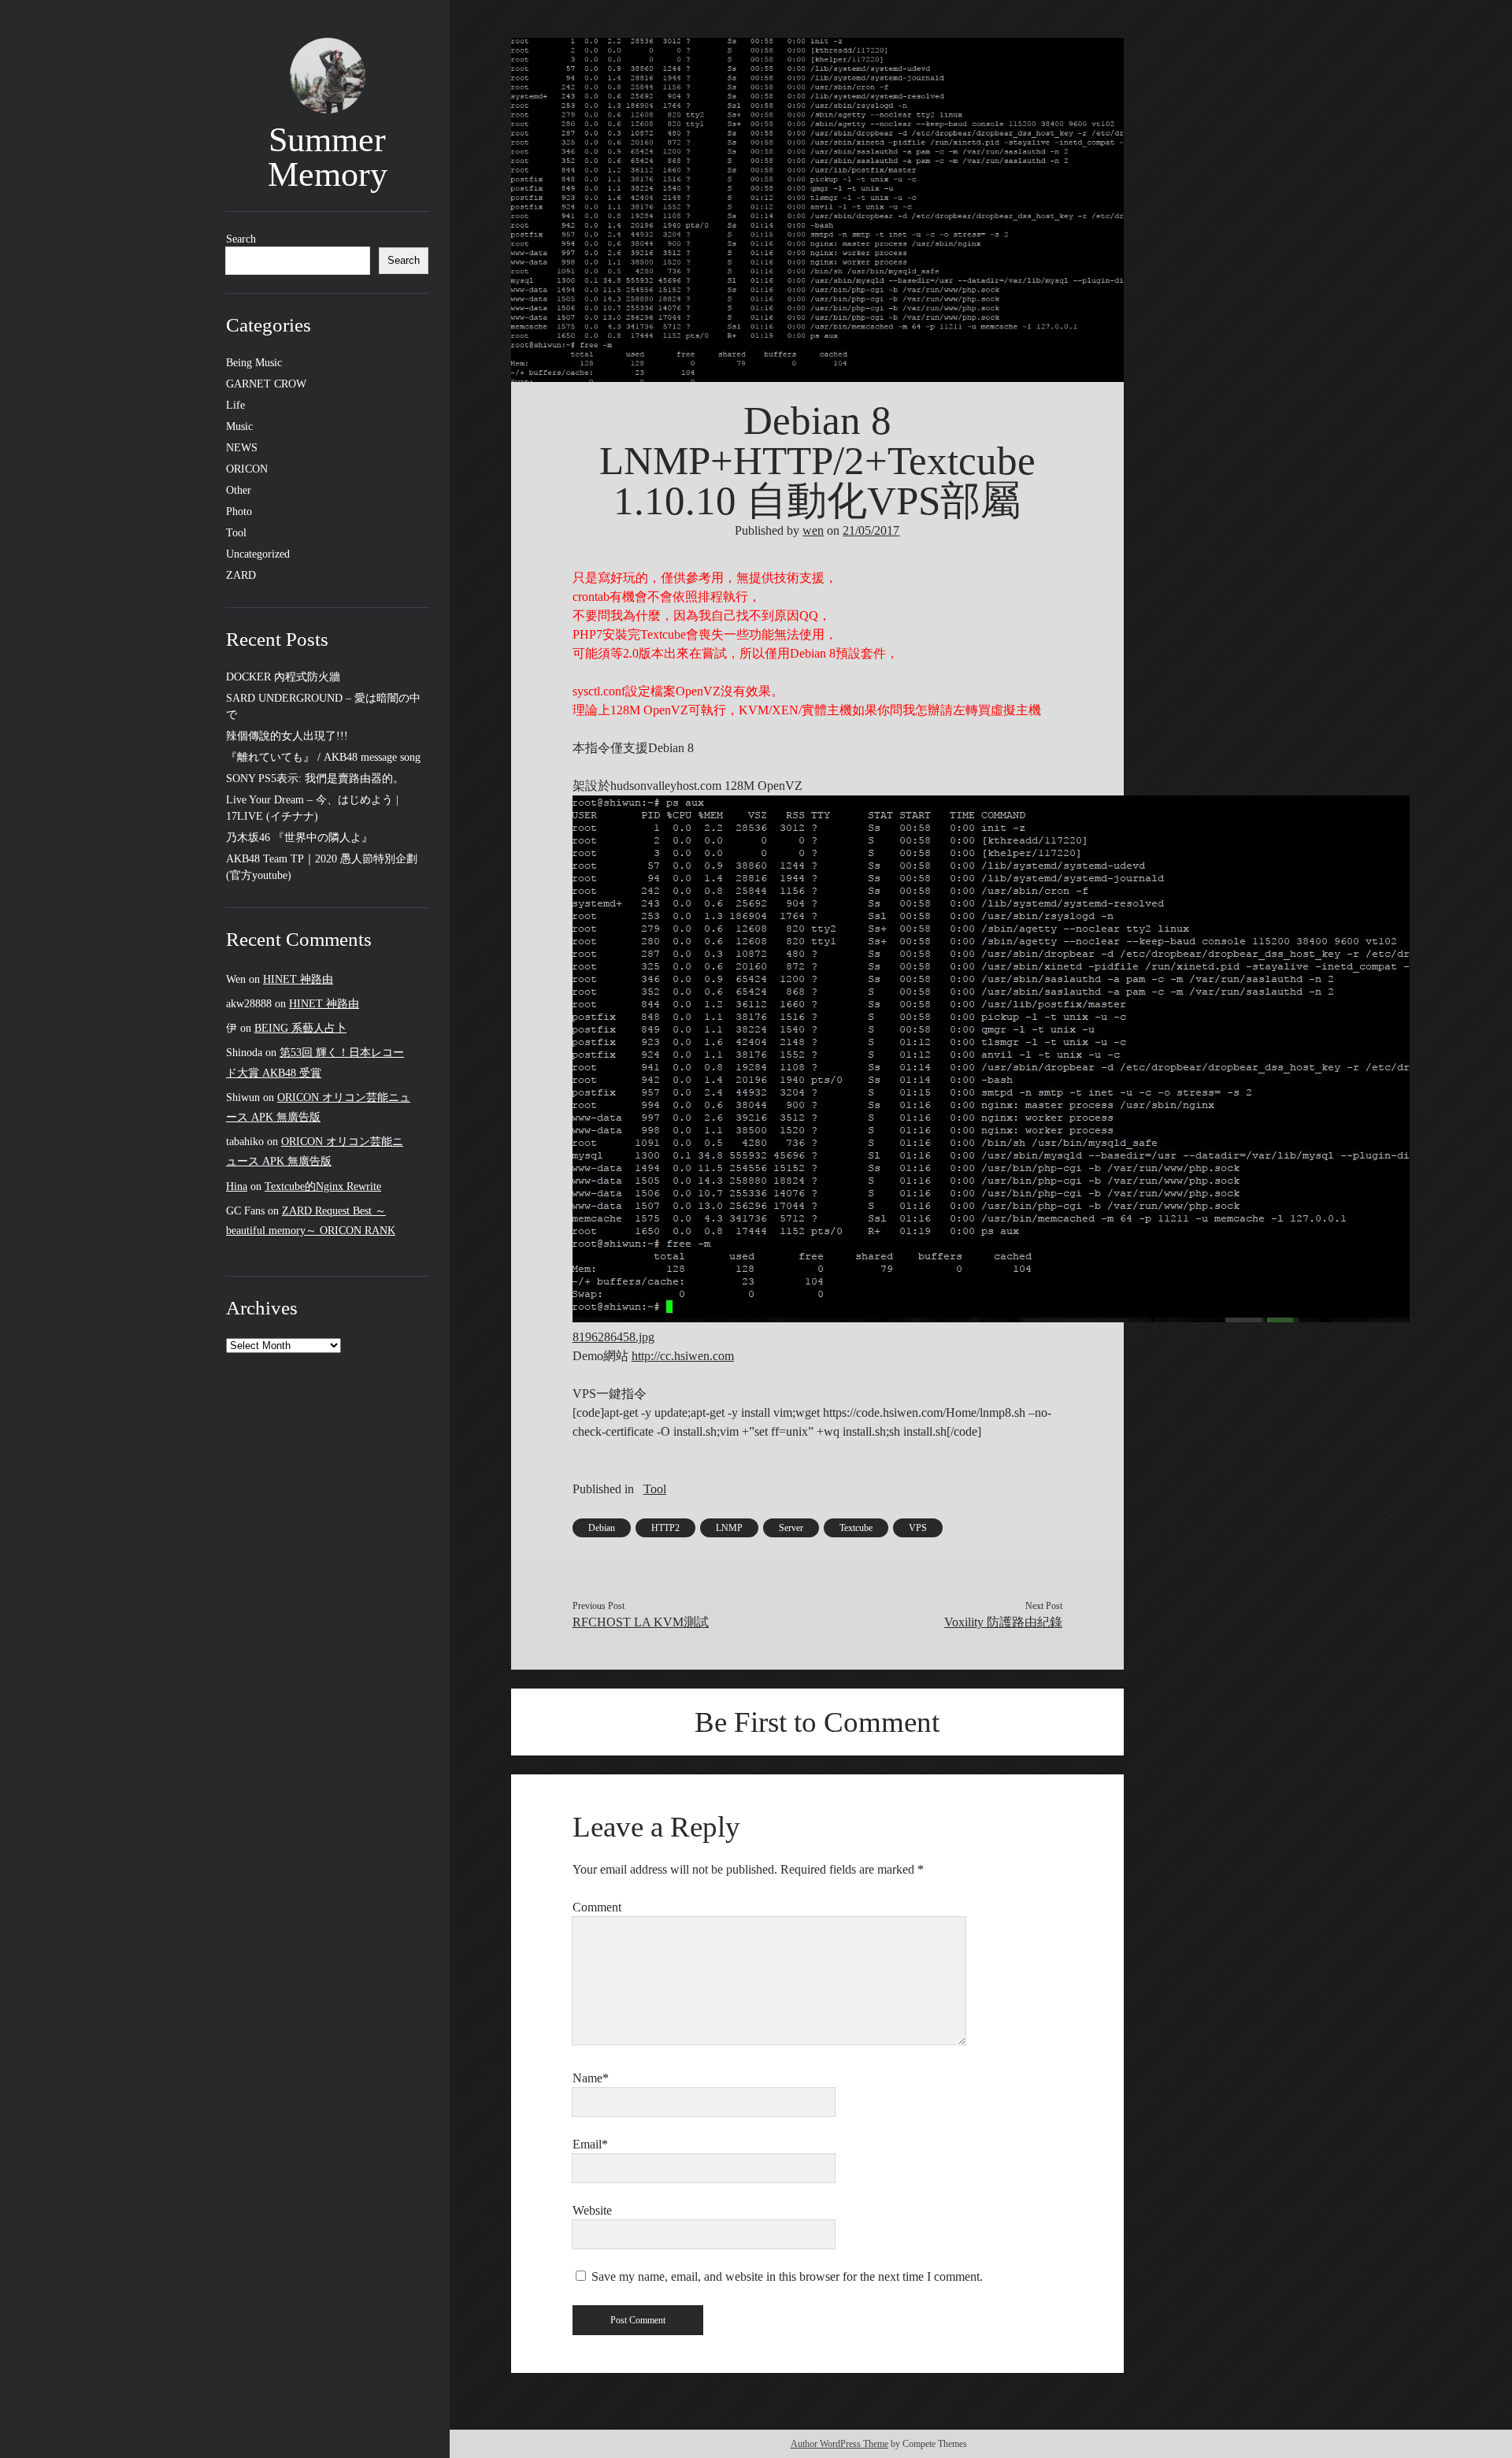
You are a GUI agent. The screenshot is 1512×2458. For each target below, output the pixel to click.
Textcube (856, 1528)
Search (241, 239)
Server (791, 1528)
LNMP (729, 1528)
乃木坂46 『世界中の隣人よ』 (299, 838)
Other (239, 490)
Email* (590, 2144)
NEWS (242, 448)
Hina (237, 1186)
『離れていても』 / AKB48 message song (323, 757)
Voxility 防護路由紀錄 (1003, 1622)
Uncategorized (258, 554)
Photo (239, 512)
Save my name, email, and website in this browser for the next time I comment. (787, 2276)
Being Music (254, 363)
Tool (236, 533)
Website (592, 2210)
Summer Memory (328, 157)
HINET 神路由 (298, 979)
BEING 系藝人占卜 (300, 1028)
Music (239, 426)
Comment (597, 1907)
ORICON (247, 469)
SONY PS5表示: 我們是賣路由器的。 (315, 779)
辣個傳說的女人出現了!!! (287, 736)
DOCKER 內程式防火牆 (283, 677)
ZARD (241, 575)
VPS (918, 1528)
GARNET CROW (266, 384)
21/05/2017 (871, 530)
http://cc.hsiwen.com (683, 1356)
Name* (591, 2078)
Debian (602, 1528)
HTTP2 (665, 1528)
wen (813, 530)
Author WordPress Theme (839, 2444)
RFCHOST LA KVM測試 (641, 1622)
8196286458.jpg (613, 1337)
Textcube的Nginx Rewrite (323, 1186)
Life (235, 405)
